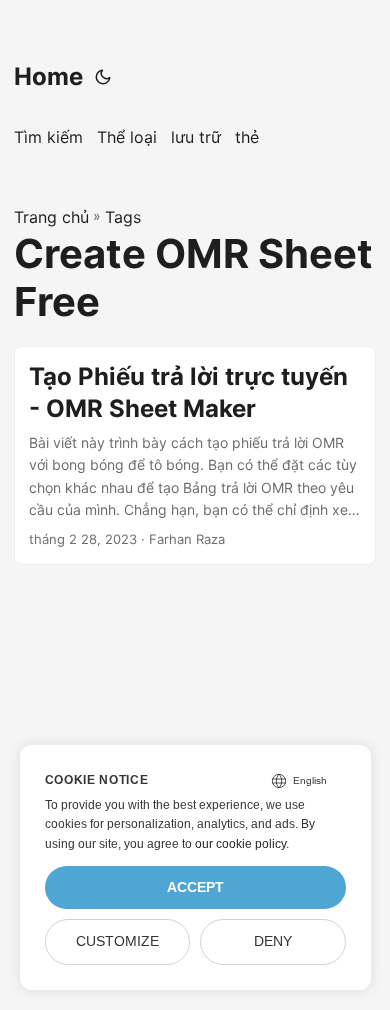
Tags (123, 217)
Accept (195, 887)
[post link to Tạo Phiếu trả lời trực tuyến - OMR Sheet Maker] (195, 455)
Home (48, 76)
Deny (273, 941)
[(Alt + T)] (103, 77)
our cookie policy (240, 844)
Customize (117, 941)
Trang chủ (51, 217)
